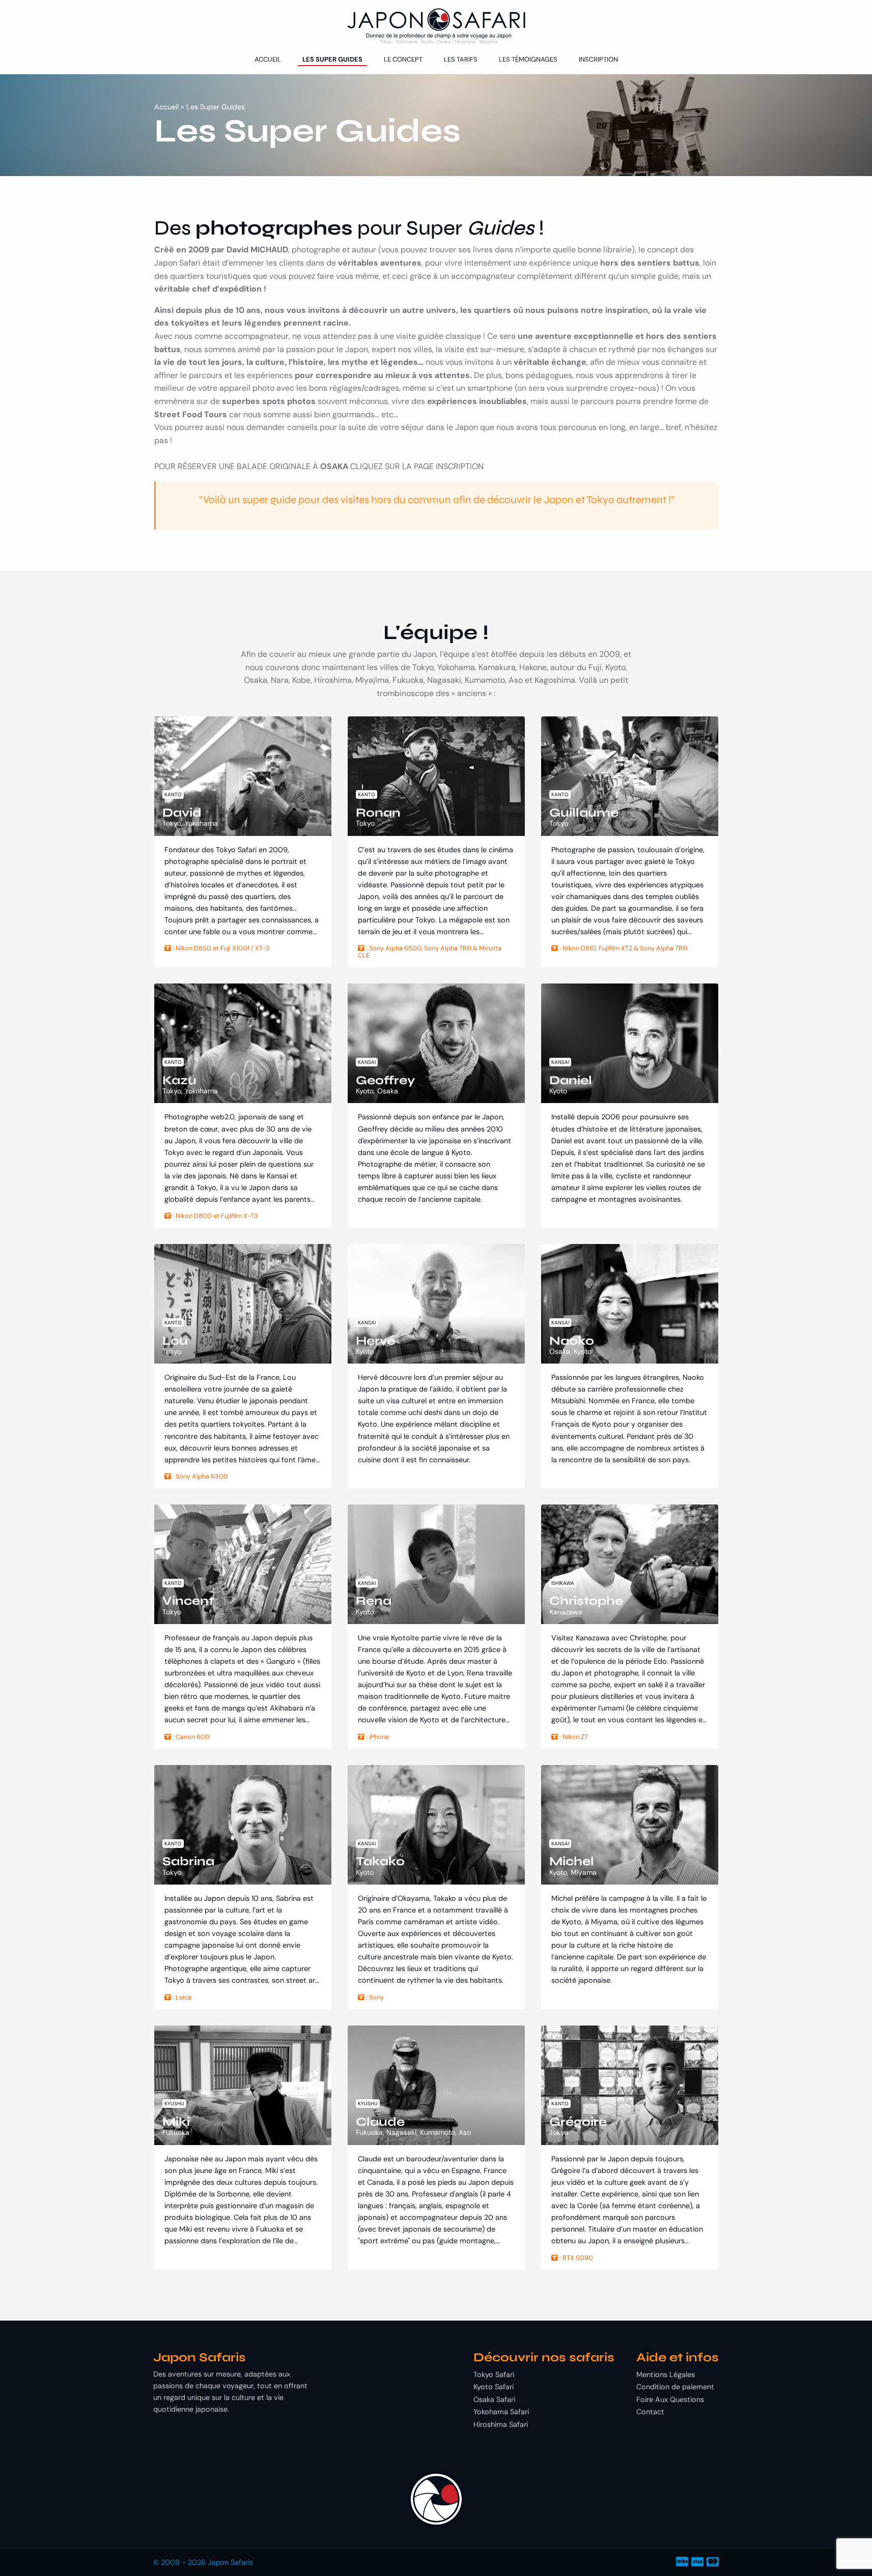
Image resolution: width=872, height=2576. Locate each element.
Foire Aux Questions (670, 2399)
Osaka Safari (494, 2399)
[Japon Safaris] (436, 26)
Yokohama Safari (501, 2412)
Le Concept (403, 59)
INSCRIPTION (460, 466)
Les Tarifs (461, 59)
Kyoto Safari (494, 2387)
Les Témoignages (528, 59)
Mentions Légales (666, 2375)
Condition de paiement (675, 2387)
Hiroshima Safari (501, 2424)
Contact (650, 2412)
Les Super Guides (332, 59)
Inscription (598, 59)
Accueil (268, 59)
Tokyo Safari (494, 2375)
